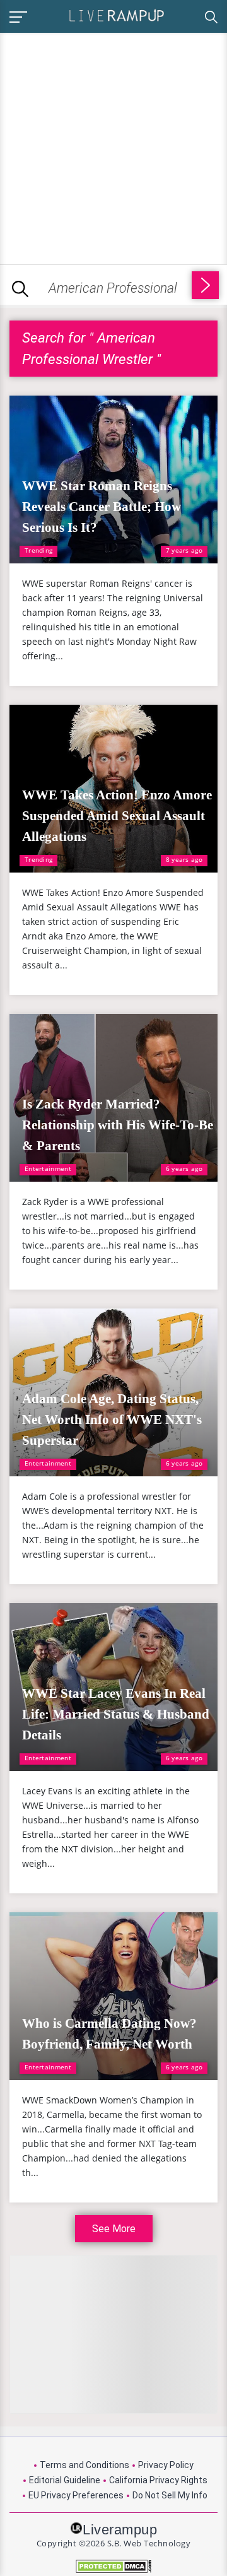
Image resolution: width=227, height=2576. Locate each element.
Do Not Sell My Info (170, 2495)
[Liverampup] (117, 15)
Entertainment (48, 1168)
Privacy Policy (166, 2465)
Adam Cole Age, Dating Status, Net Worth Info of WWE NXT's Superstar (112, 1420)
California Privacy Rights (158, 2480)
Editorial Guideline (65, 2480)
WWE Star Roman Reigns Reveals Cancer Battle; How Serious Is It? (102, 507)
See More (114, 2229)
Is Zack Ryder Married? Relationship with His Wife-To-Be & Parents (118, 1125)
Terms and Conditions (84, 2465)
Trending (38, 550)
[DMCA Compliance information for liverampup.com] (113, 2566)
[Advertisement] (113, 146)
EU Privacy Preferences (76, 2495)
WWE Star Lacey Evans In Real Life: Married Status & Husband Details (116, 1714)
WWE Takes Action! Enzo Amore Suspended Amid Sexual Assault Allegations (117, 816)
